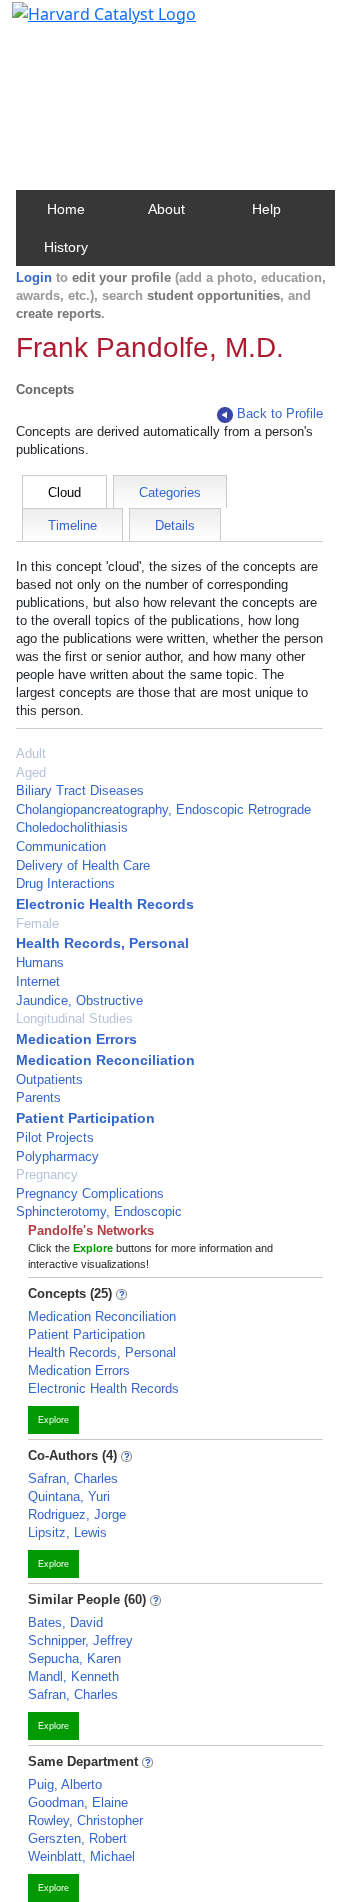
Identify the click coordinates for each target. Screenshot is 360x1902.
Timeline (72, 525)
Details (175, 525)
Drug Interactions (65, 883)
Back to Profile (280, 413)
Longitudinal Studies (74, 1018)
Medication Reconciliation (105, 1060)
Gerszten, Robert (77, 1838)
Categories (170, 492)
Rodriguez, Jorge (77, 1514)
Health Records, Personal (102, 943)
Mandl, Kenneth (73, 1676)
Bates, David (65, 1622)
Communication (61, 846)
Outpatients (49, 1079)
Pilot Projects (55, 1137)
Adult (31, 753)
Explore (53, 1420)
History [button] (66, 247)
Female (37, 923)
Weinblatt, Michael (81, 1856)
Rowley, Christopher (85, 1820)
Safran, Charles (73, 1478)
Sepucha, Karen (74, 1658)
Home (66, 209)
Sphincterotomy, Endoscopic (99, 1211)
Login (34, 277)
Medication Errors (76, 1039)
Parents (38, 1097)
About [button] (166, 209)
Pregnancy (47, 1174)
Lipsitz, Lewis (67, 1532)
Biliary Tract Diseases (80, 790)
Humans (40, 962)
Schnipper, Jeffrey (80, 1640)
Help (266, 209)
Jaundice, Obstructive (79, 1000)
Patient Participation (85, 1118)
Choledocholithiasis (72, 827)
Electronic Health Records (105, 904)
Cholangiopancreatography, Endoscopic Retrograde (163, 809)
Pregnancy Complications (90, 1193)
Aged (31, 772)
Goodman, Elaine (78, 1802)
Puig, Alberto (65, 1784)
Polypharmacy (57, 1156)
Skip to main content (83, 24)
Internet (38, 981)
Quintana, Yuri (69, 1496)
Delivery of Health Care (83, 865)
